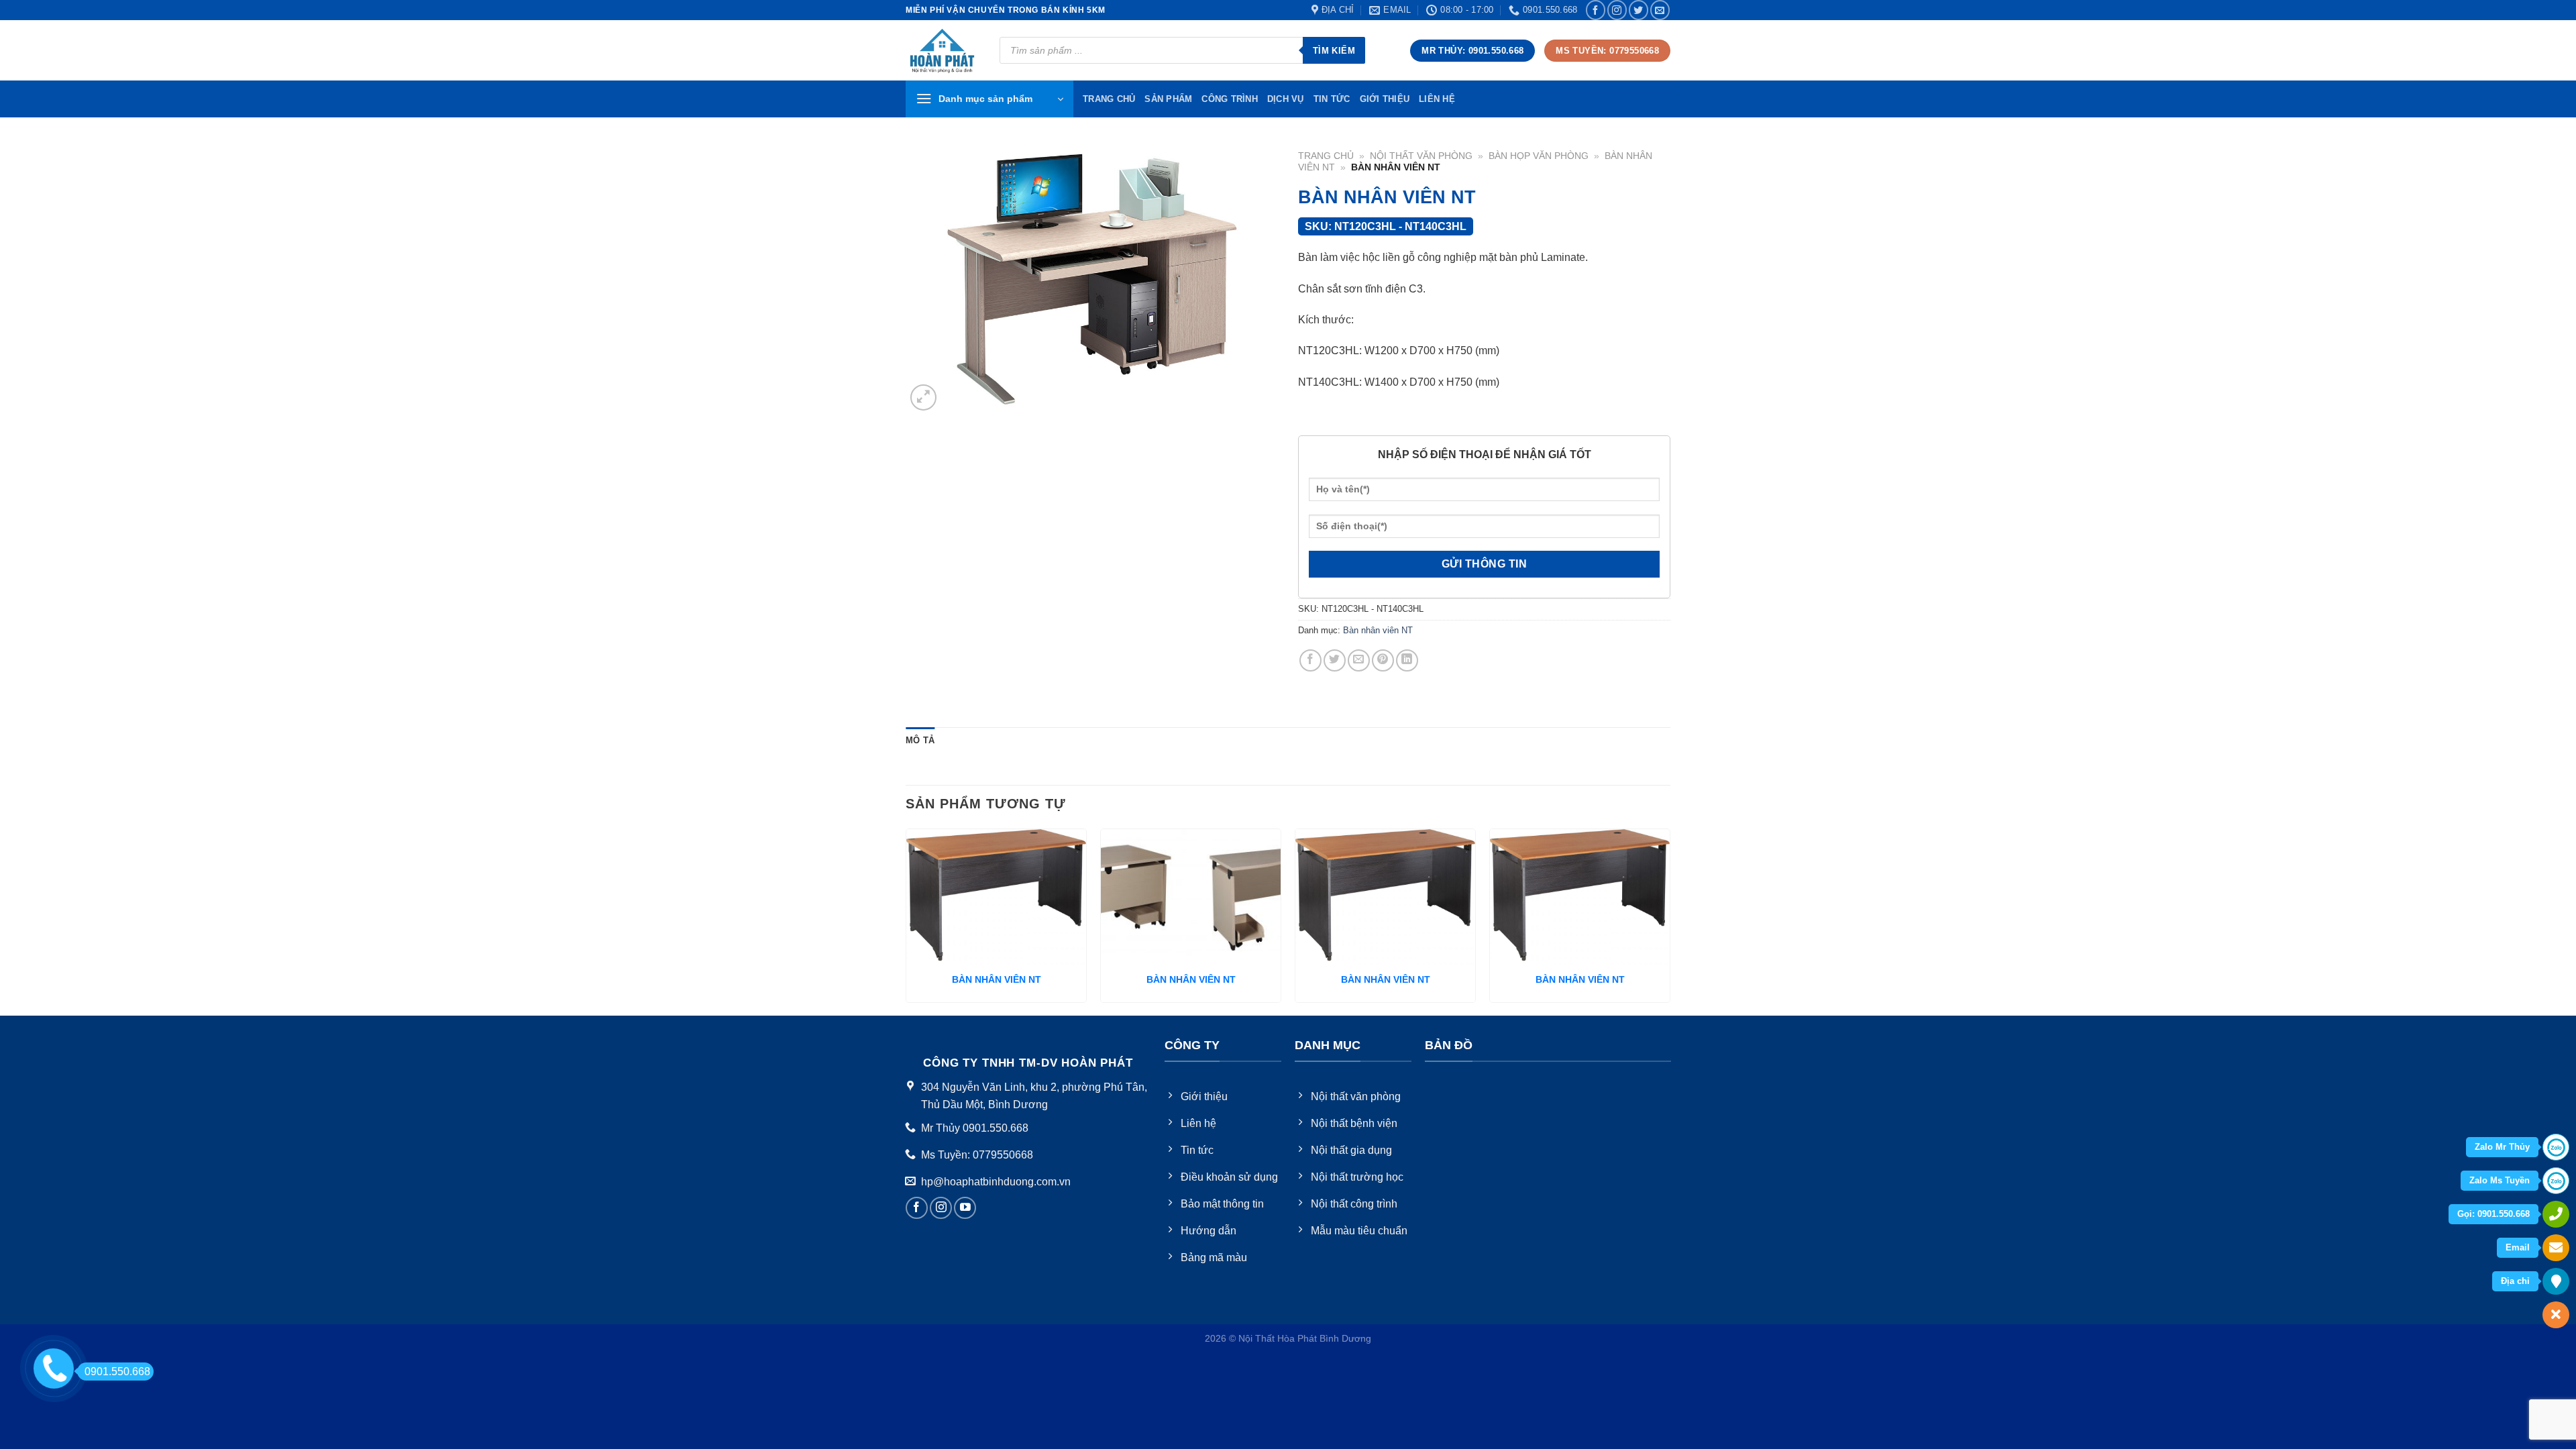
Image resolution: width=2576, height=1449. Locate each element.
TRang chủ (1109, 99)
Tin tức (1332, 99)
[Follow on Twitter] (1639, 10)
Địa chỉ (2515, 1281)
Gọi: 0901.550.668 (2493, 1214)
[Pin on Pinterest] (1383, 660)
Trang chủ (1326, 156)
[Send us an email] (1660, 10)
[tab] (920, 741)
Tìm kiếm (1334, 51)
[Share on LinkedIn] (1407, 660)
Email (2518, 1247)
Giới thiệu (1385, 99)
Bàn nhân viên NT (1378, 630)
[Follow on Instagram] (1617, 10)
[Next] (1670, 921)
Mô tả (920, 740)
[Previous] (906, 921)
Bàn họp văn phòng (1539, 156)
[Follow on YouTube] (965, 1208)
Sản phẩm (1168, 99)
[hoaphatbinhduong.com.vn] (943, 51)
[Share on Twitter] (1335, 660)
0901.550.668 (117, 1372)
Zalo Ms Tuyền (2500, 1180)
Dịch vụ (1286, 99)
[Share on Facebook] (1310, 660)
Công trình (1230, 99)
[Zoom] (923, 397)
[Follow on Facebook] (1596, 10)
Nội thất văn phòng (1421, 156)
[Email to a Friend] (1359, 660)
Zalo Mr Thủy (2502, 1147)
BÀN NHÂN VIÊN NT (997, 979)
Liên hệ (1437, 99)
